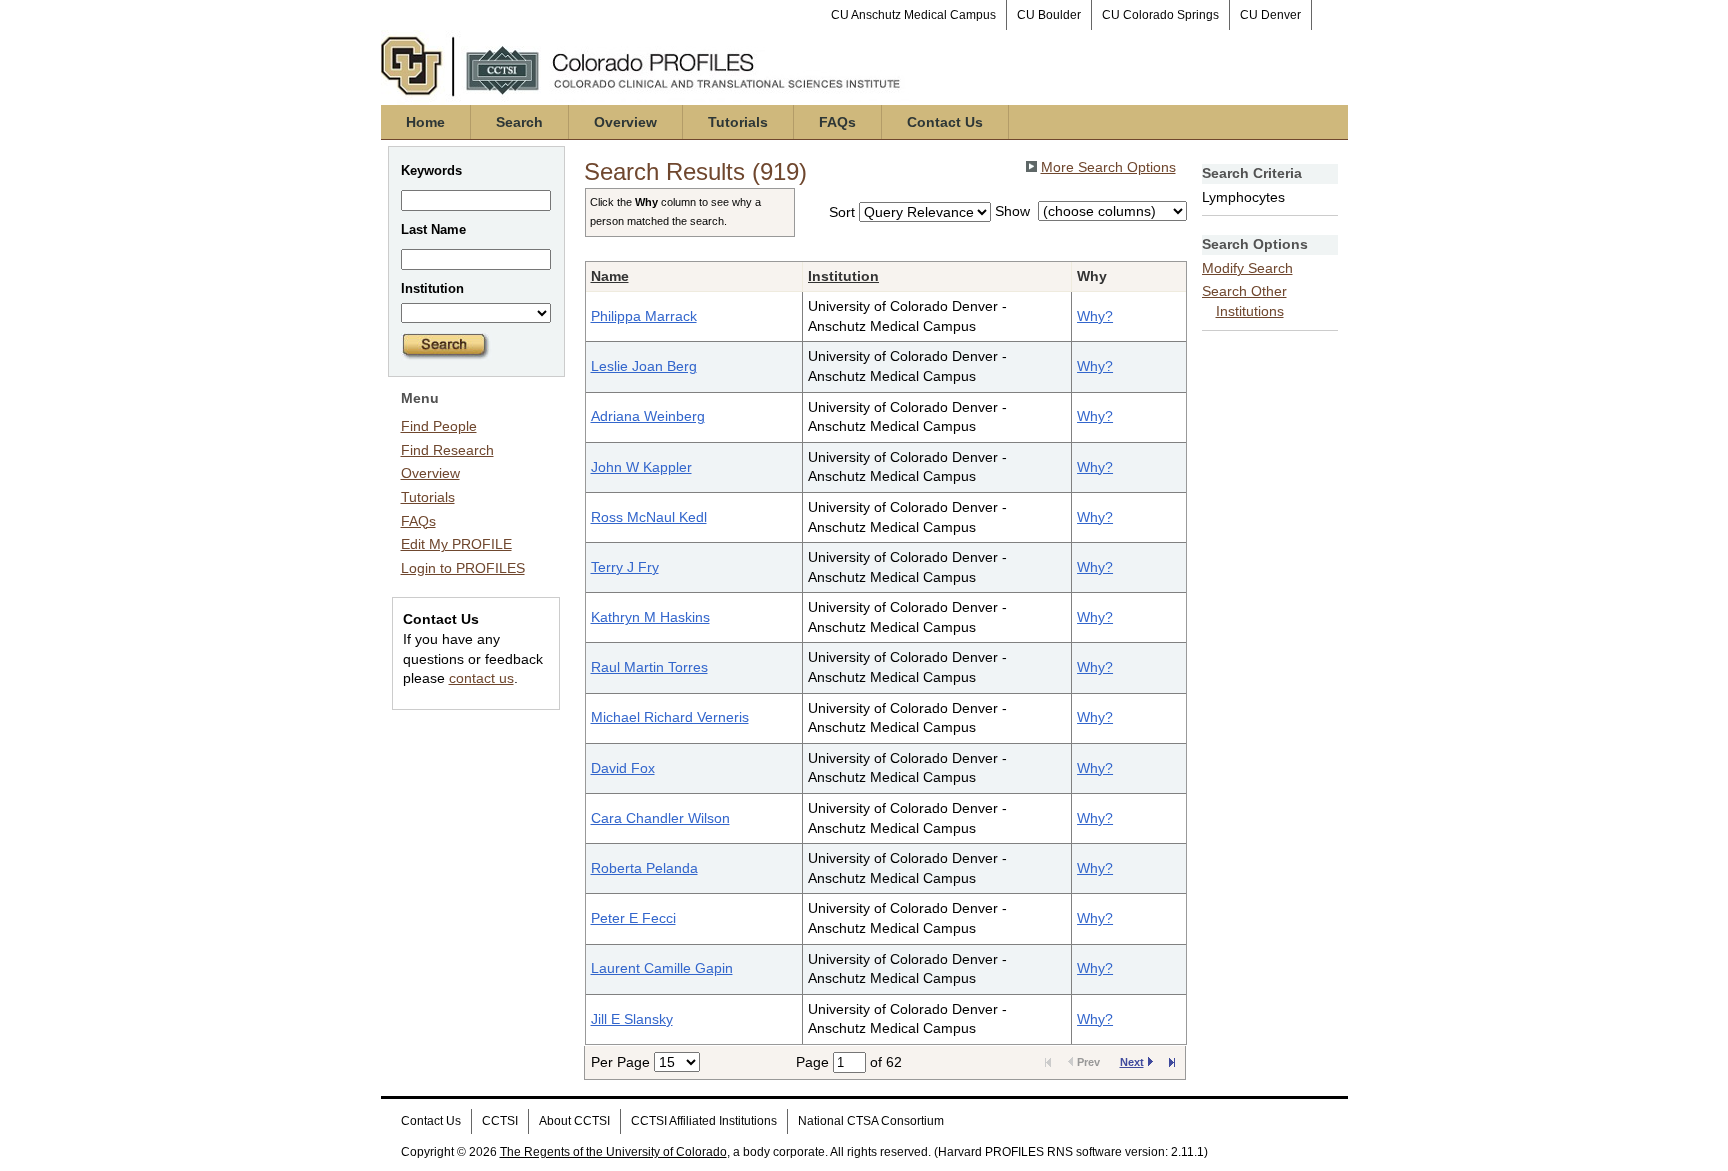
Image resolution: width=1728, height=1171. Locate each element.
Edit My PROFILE (456, 544)
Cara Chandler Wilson (660, 818)
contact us (481, 678)
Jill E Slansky (632, 1019)
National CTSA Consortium (871, 1121)
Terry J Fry (625, 567)
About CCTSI (574, 1121)
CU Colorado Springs (1160, 15)
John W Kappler (641, 467)
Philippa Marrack (644, 316)
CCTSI (500, 1121)
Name (610, 276)
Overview (625, 122)
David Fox (623, 768)
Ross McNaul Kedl (649, 517)
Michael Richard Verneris (670, 717)
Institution (843, 276)
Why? (1095, 316)
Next (1132, 1062)
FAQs (837, 122)
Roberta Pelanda (644, 868)
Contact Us (945, 122)
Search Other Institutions (1244, 301)
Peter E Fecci (633, 918)
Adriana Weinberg (648, 416)
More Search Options (1108, 167)
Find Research (447, 450)
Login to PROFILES (463, 568)
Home (425, 122)
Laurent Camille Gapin (662, 968)
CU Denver (1270, 15)
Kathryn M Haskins (650, 617)
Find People (439, 426)
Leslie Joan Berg (644, 366)
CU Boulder (1049, 15)
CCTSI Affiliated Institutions (704, 1121)
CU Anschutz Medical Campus (913, 15)
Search (519, 122)
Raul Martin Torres (649, 667)
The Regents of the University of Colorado (613, 1152)
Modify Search (1247, 268)
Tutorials (738, 122)
